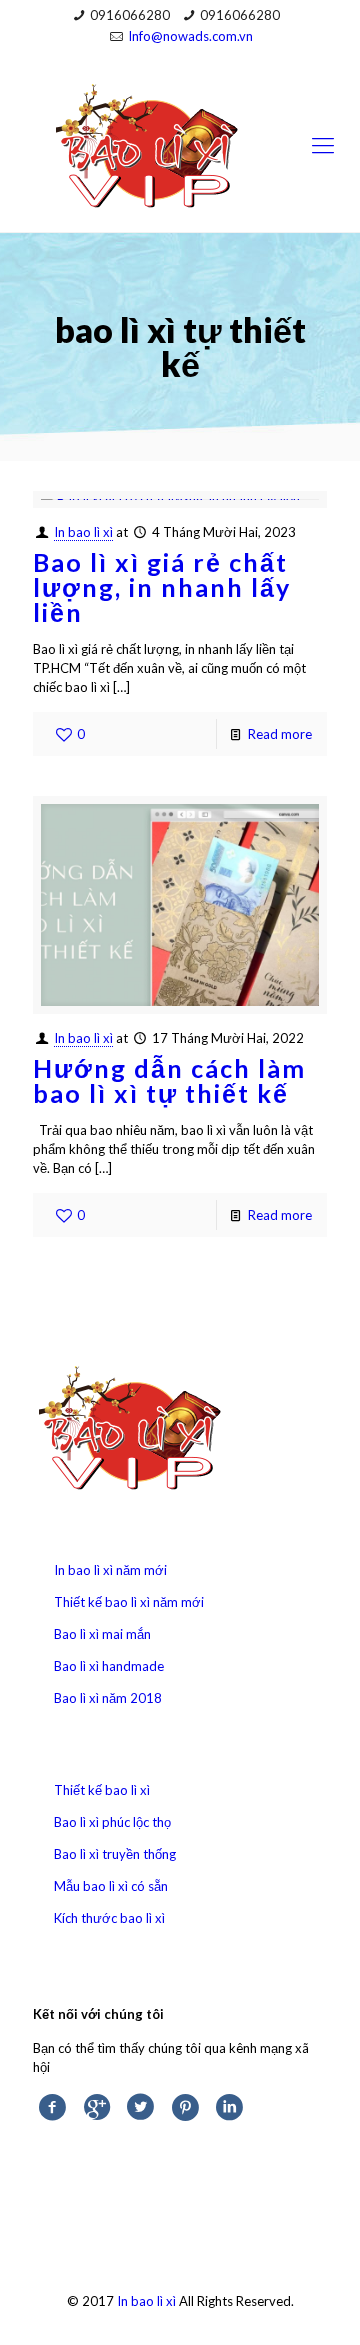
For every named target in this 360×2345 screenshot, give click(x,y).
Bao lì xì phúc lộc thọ (112, 1822)
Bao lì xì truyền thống (115, 1854)
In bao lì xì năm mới (110, 1570)
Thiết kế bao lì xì (102, 1790)
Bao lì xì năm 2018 (108, 1698)
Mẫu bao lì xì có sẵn (111, 1886)
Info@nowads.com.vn (190, 36)
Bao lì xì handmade (109, 1666)
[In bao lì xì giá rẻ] (180, 144)
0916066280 (130, 15)
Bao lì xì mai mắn (102, 1634)
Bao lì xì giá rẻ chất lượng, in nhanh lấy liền (162, 587)
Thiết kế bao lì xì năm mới (129, 1602)
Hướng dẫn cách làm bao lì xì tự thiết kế (169, 1080)
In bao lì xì (83, 532)
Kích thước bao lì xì (109, 1918)
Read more (280, 734)
